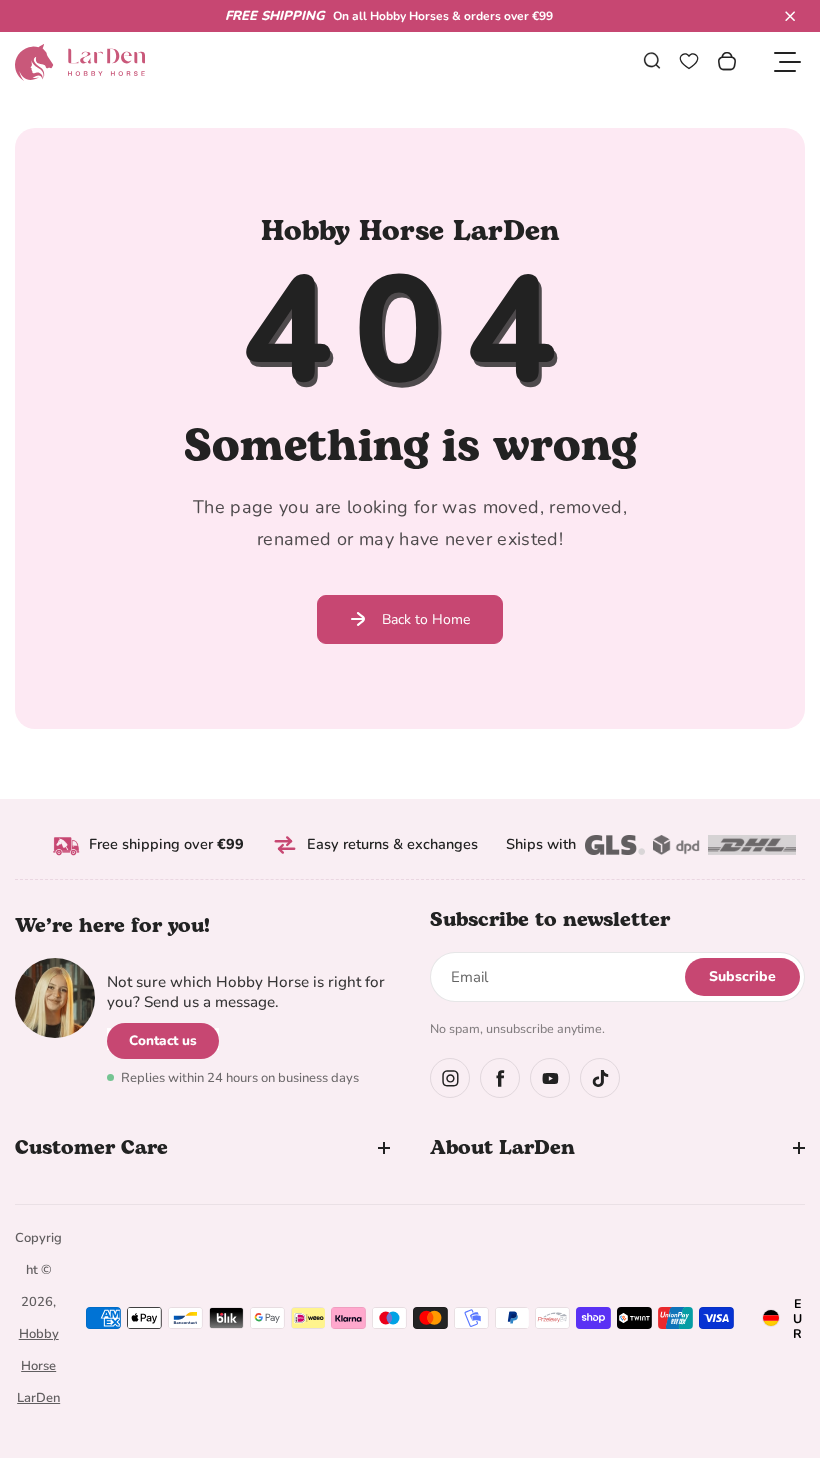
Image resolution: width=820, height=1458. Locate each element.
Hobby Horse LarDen (38, 1366)
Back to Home (426, 619)
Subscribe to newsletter (550, 920)
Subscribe (742, 976)
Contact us (163, 1040)
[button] (790, 16)
